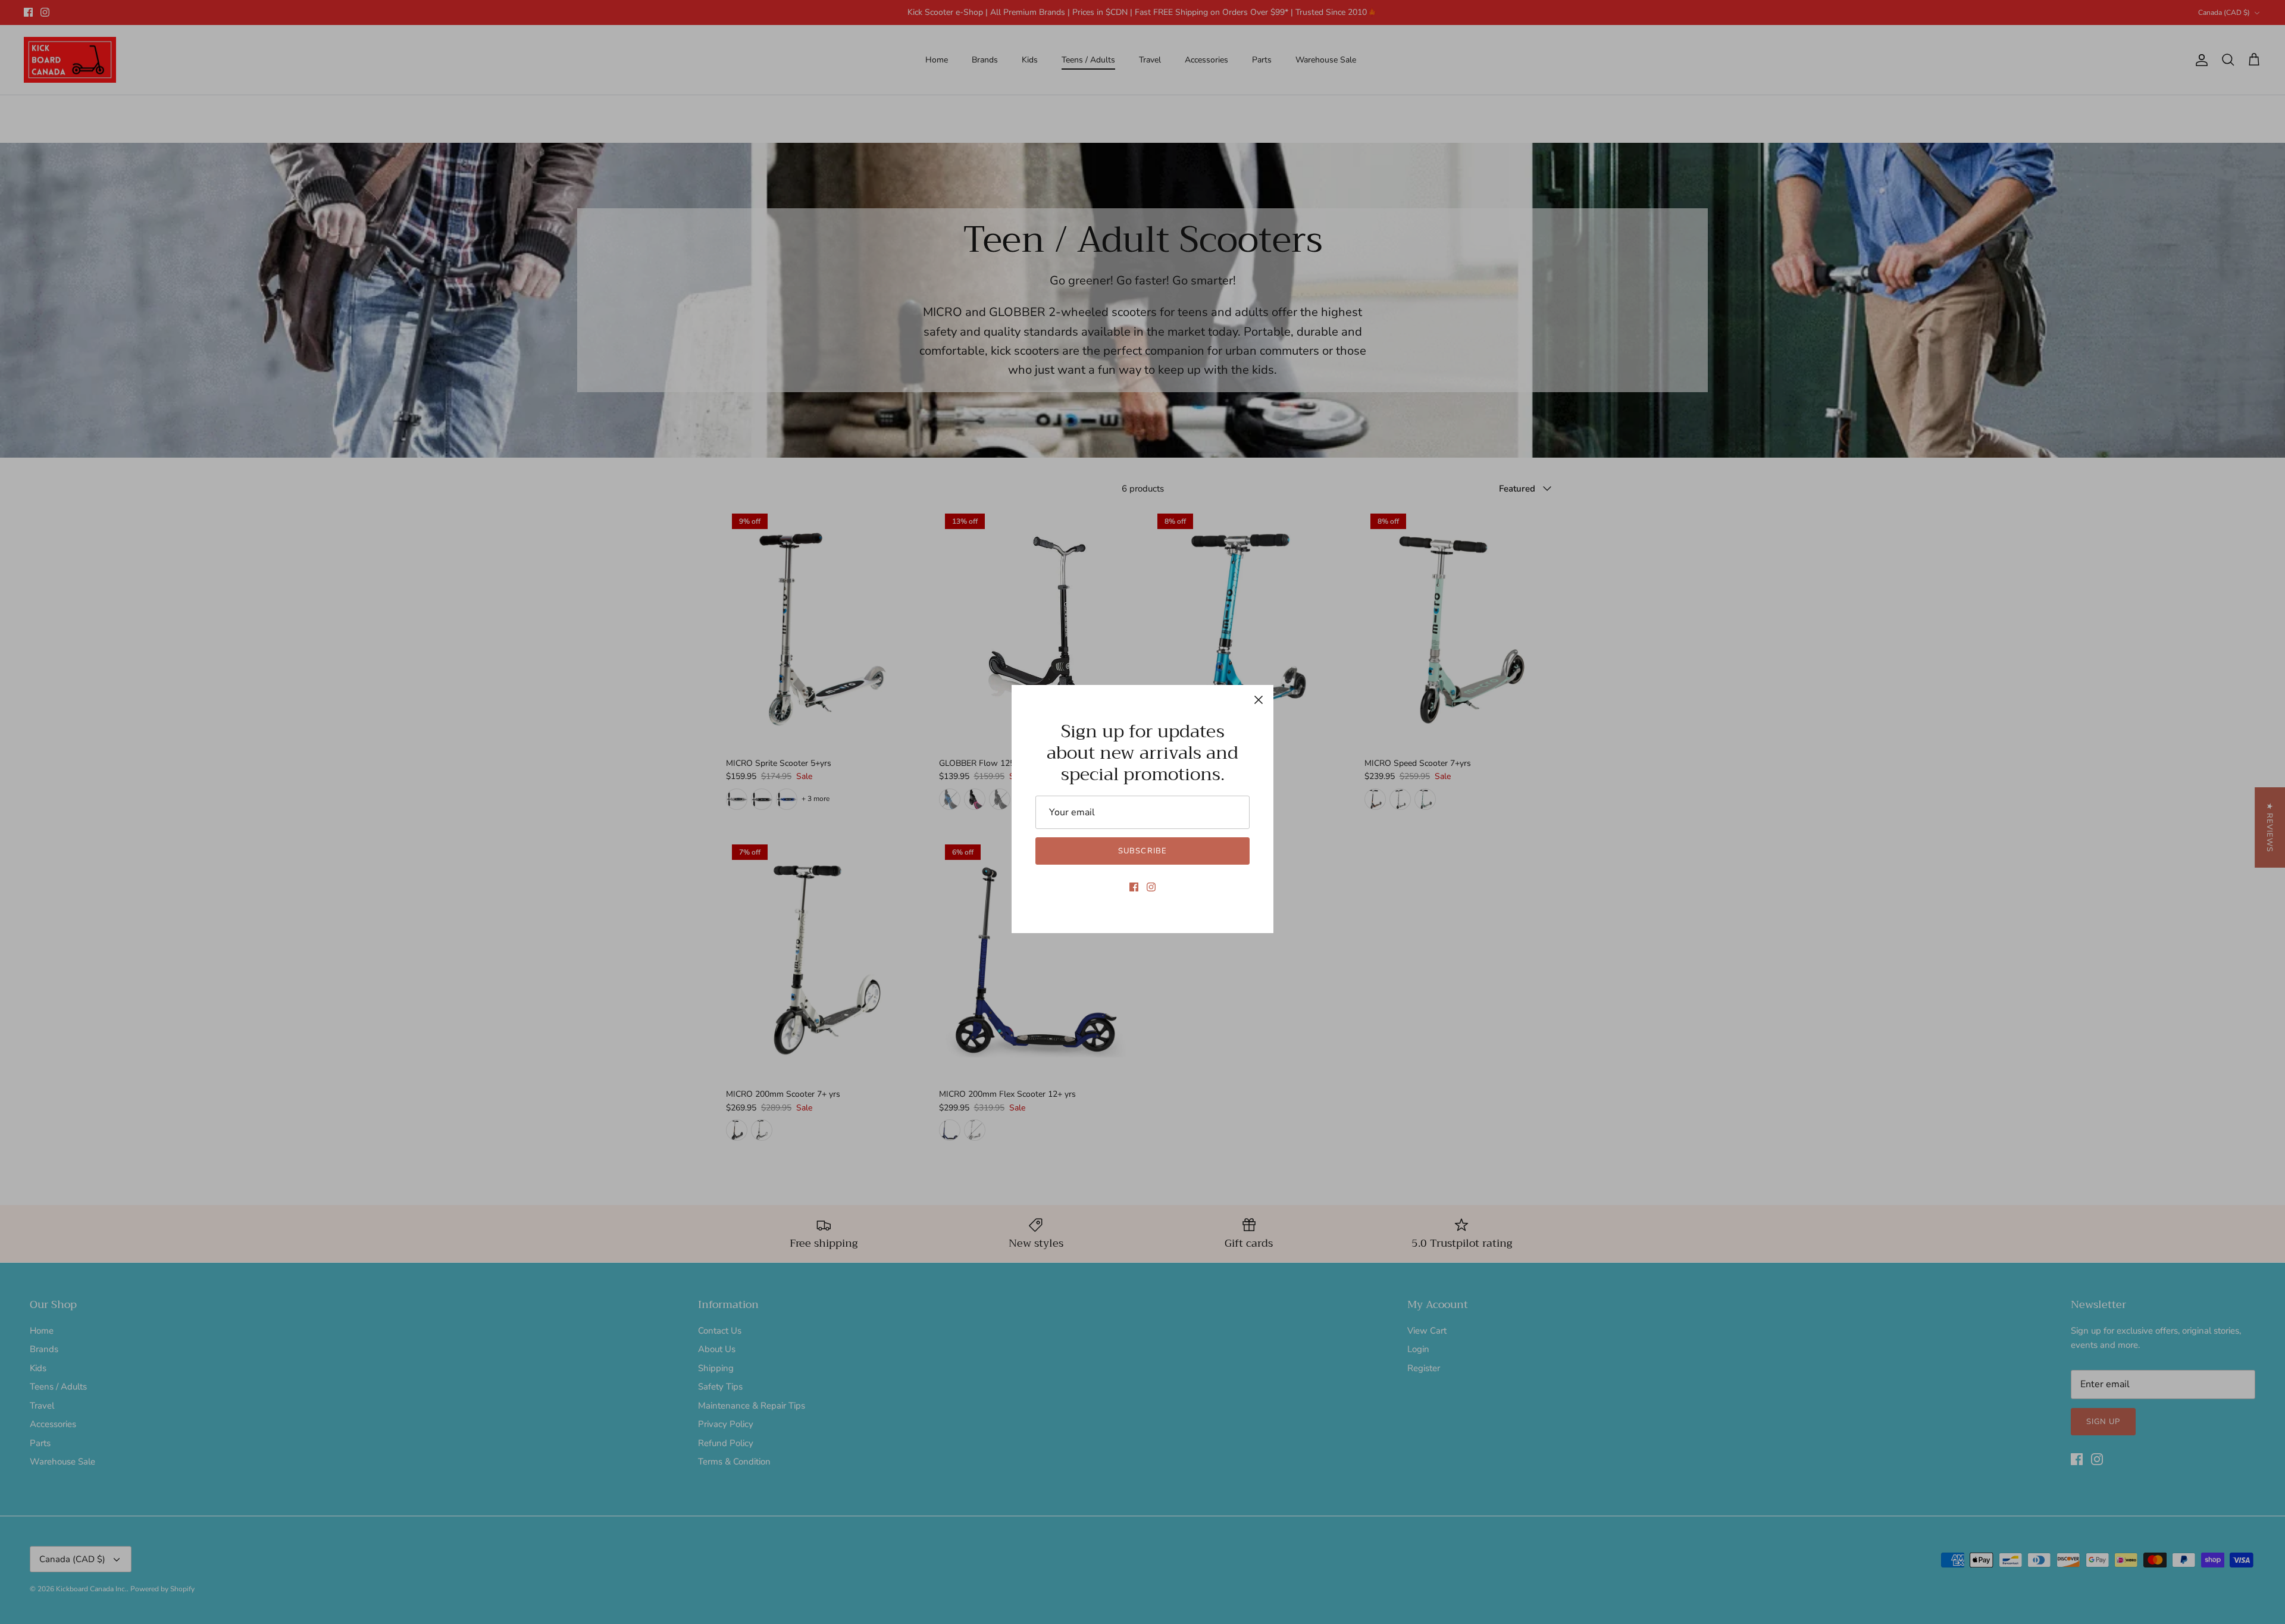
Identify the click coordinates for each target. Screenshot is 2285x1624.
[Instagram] (1151, 887)
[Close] (1259, 700)
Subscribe (1142, 851)
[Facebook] (1134, 887)
